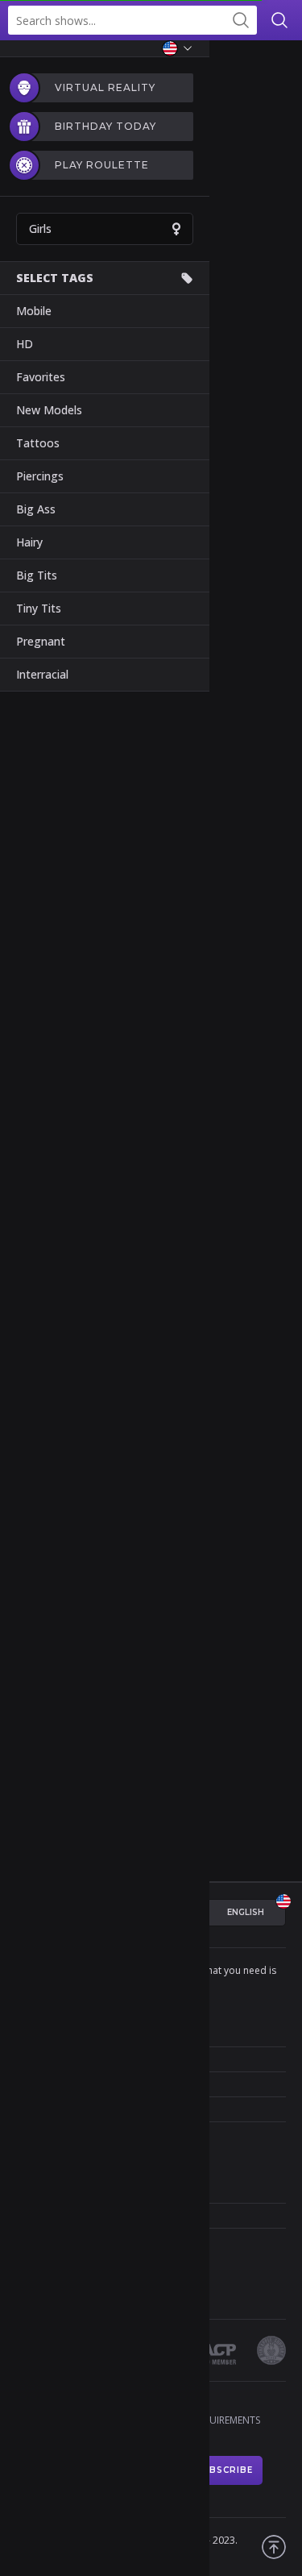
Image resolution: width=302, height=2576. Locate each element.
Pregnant (41, 641)
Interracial (42, 674)
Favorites (41, 377)
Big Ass (36, 509)
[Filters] (278, 64)
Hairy (29, 542)
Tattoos (38, 443)
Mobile (34, 311)
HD (25, 344)
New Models (49, 410)
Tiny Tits (39, 608)
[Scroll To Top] (274, 2547)
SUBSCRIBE (224, 2470)
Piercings (40, 476)
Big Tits (37, 575)
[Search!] (241, 20)
